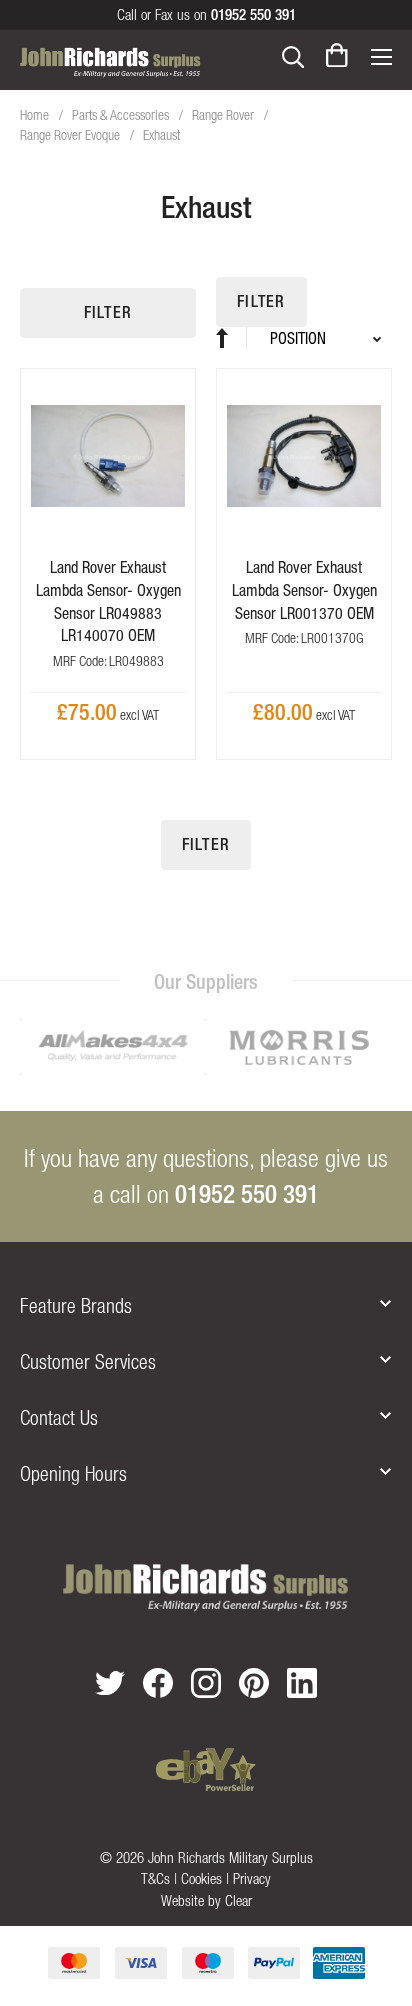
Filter (108, 312)
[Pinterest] (254, 1683)
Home (36, 115)
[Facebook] (158, 1683)
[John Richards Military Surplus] (205, 1587)
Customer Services (88, 1361)
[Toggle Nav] (381, 55)
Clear (238, 1900)
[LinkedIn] (302, 1683)
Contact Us (59, 1417)
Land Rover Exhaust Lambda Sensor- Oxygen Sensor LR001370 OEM (304, 590)
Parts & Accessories (122, 115)
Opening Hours (73, 1473)
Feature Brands (76, 1305)
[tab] (206, 1306)
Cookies (201, 1878)
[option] (113, 1049)
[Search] (293, 55)
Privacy (252, 1878)
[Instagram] (206, 1683)
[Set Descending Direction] (231, 337)
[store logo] (110, 60)
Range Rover (224, 115)
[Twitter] (110, 1682)
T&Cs (155, 1878)
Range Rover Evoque (71, 135)
